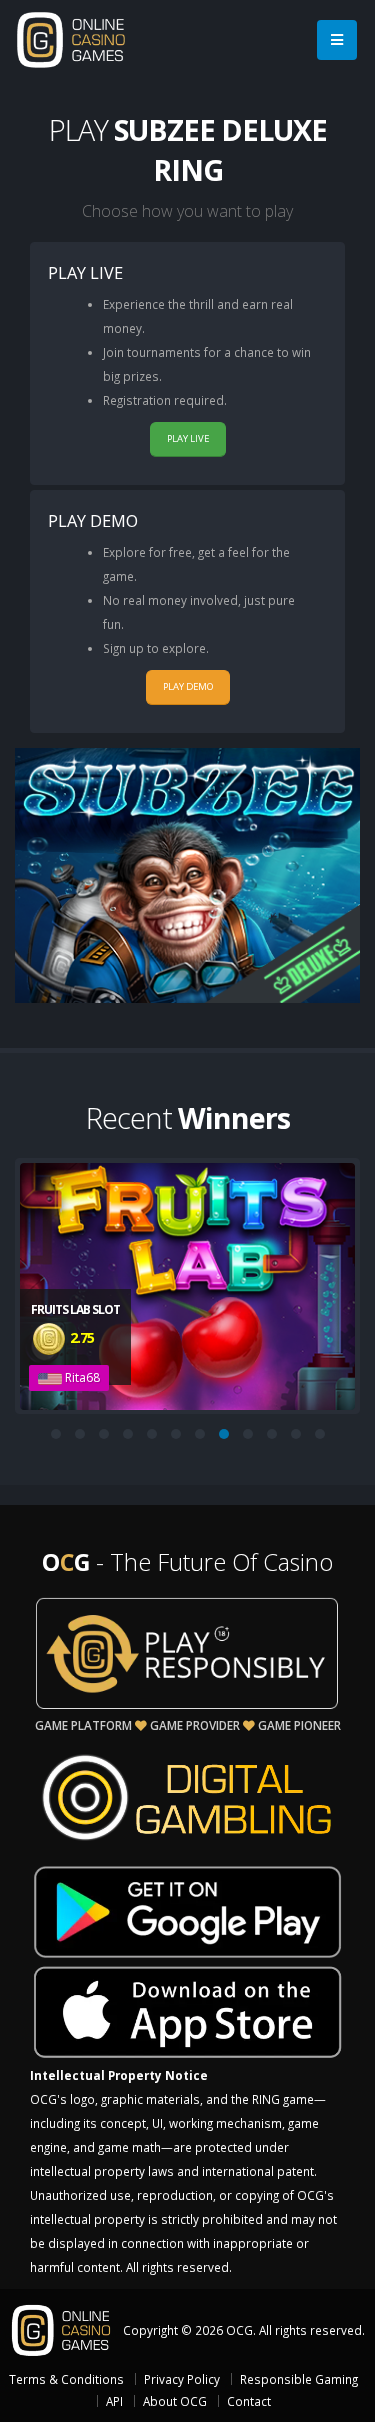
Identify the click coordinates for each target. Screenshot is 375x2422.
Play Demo (188, 686)
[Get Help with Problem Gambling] (187, 1653)
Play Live (188, 438)
